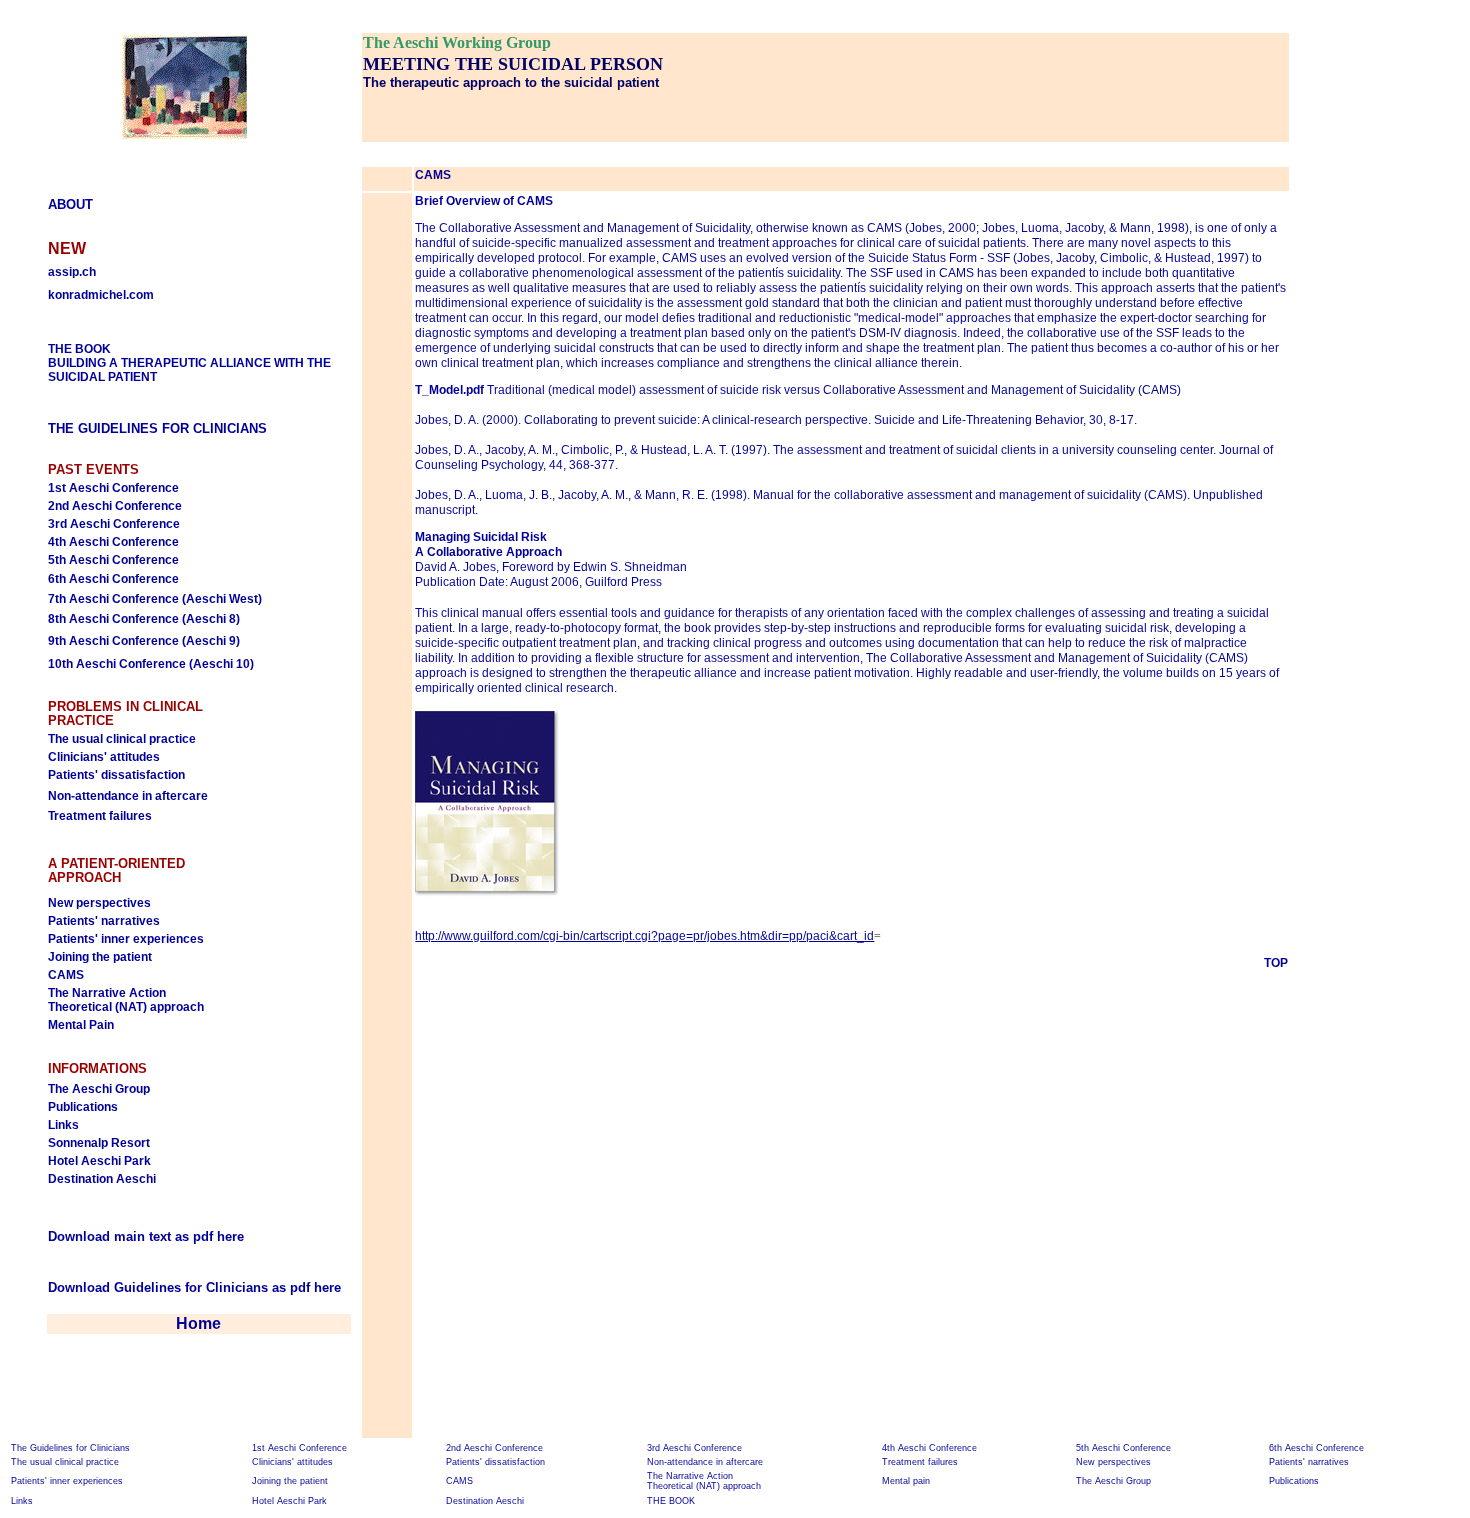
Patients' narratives (104, 921)
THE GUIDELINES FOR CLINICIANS (157, 428)
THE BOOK (671, 1501)
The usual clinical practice (122, 739)
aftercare (181, 796)
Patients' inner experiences (126, 939)
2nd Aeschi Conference (115, 506)
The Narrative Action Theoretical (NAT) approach (126, 1000)
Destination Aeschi (102, 1179)
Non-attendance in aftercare (705, 1462)
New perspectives (99, 903)
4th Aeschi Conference (113, 542)
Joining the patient (100, 957)
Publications (83, 1107)
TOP (1276, 963)
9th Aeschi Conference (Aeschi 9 (142, 641)
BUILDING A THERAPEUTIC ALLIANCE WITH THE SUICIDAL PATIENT (189, 363)
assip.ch (72, 272)
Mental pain (906, 1481)
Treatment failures (100, 816)
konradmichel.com (101, 295)
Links (63, 1125)
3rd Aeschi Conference (114, 524)
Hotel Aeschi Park (99, 1161)
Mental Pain (81, 1025)
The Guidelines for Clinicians (70, 1448)
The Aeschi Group (99, 1089)
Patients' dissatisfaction (116, 775)
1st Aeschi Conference (113, 488)
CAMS (66, 975)
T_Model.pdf (449, 390)
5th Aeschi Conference (113, 560)
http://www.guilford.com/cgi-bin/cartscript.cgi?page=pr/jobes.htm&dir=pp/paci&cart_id (644, 936)
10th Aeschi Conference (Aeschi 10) (151, 664)
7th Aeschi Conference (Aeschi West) (155, 599)
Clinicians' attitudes (104, 757)
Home (198, 1323)
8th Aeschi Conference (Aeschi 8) (144, 619)
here (327, 1287)
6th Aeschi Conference (113, 579)
